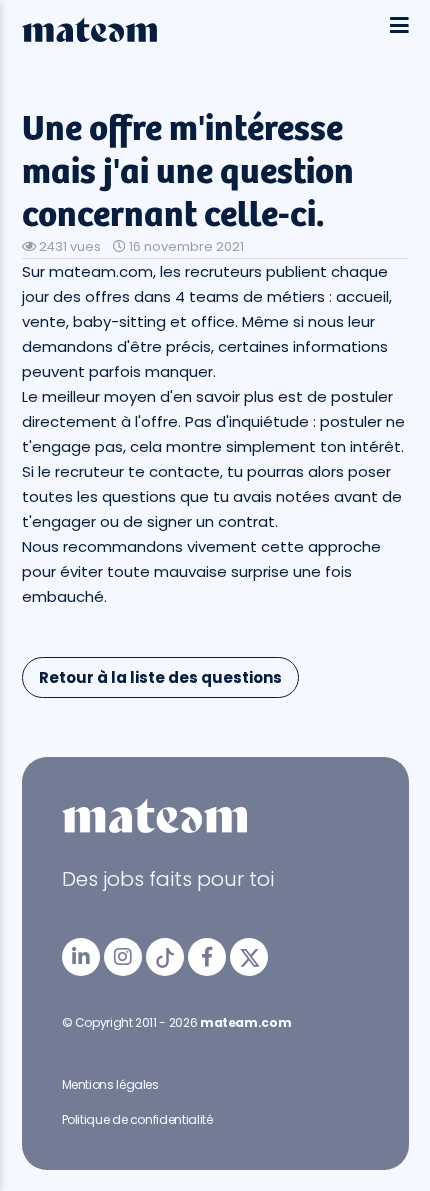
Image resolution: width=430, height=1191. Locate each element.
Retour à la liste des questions (160, 677)
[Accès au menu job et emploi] (399, 26)
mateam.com (245, 1022)
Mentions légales (110, 1084)
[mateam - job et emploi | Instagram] (123, 957)
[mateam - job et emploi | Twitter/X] (249, 957)
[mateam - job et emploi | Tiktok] (165, 957)
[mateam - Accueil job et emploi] (89, 37)
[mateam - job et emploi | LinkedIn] (81, 957)
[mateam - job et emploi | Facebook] (207, 957)
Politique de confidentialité (137, 1119)
